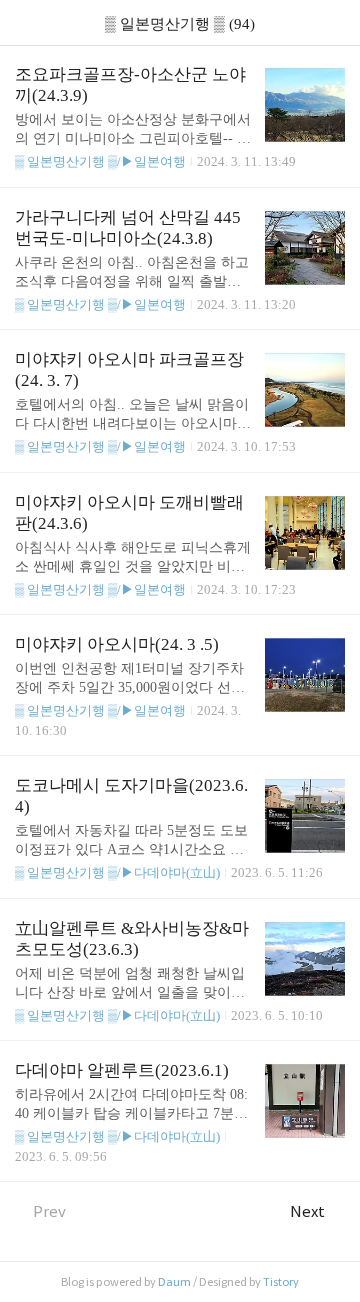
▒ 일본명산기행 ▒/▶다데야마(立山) (117, 872)
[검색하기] (335, 22)
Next (307, 1211)
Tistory (281, 1282)
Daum (174, 1282)
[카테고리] (24, 22)
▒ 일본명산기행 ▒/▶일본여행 (100, 161)
